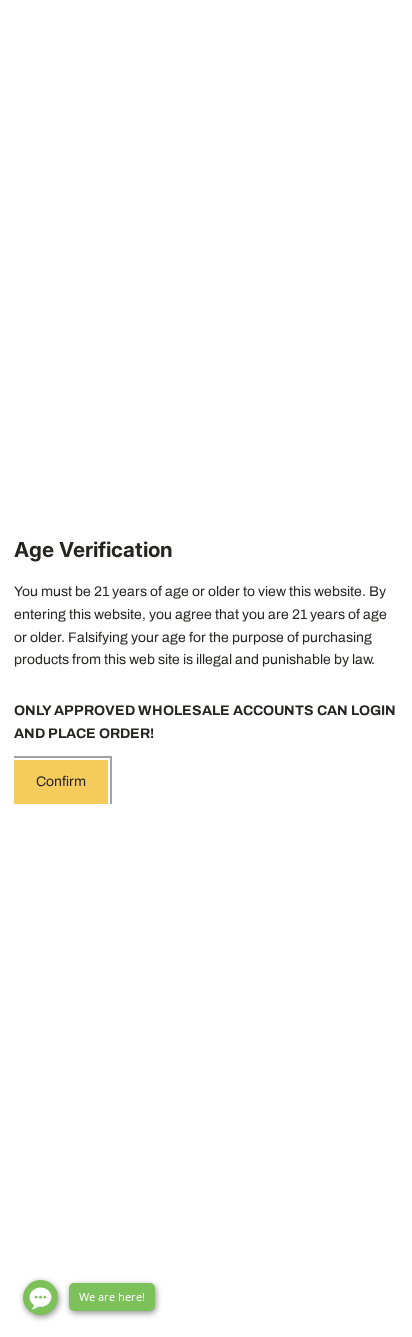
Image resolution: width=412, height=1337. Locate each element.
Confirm (61, 781)
